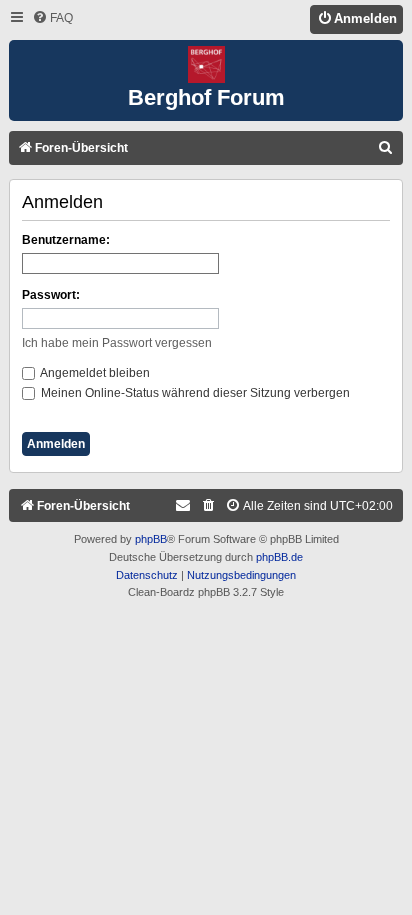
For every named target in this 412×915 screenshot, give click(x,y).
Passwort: (51, 295)
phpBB (151, 539)
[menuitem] (52, 18)
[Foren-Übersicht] (206, 65)
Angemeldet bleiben (94, 373)
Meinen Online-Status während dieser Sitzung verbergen (194, 393)
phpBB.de (279, 557)
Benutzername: (66, 240)
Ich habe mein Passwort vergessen (117, 343)
